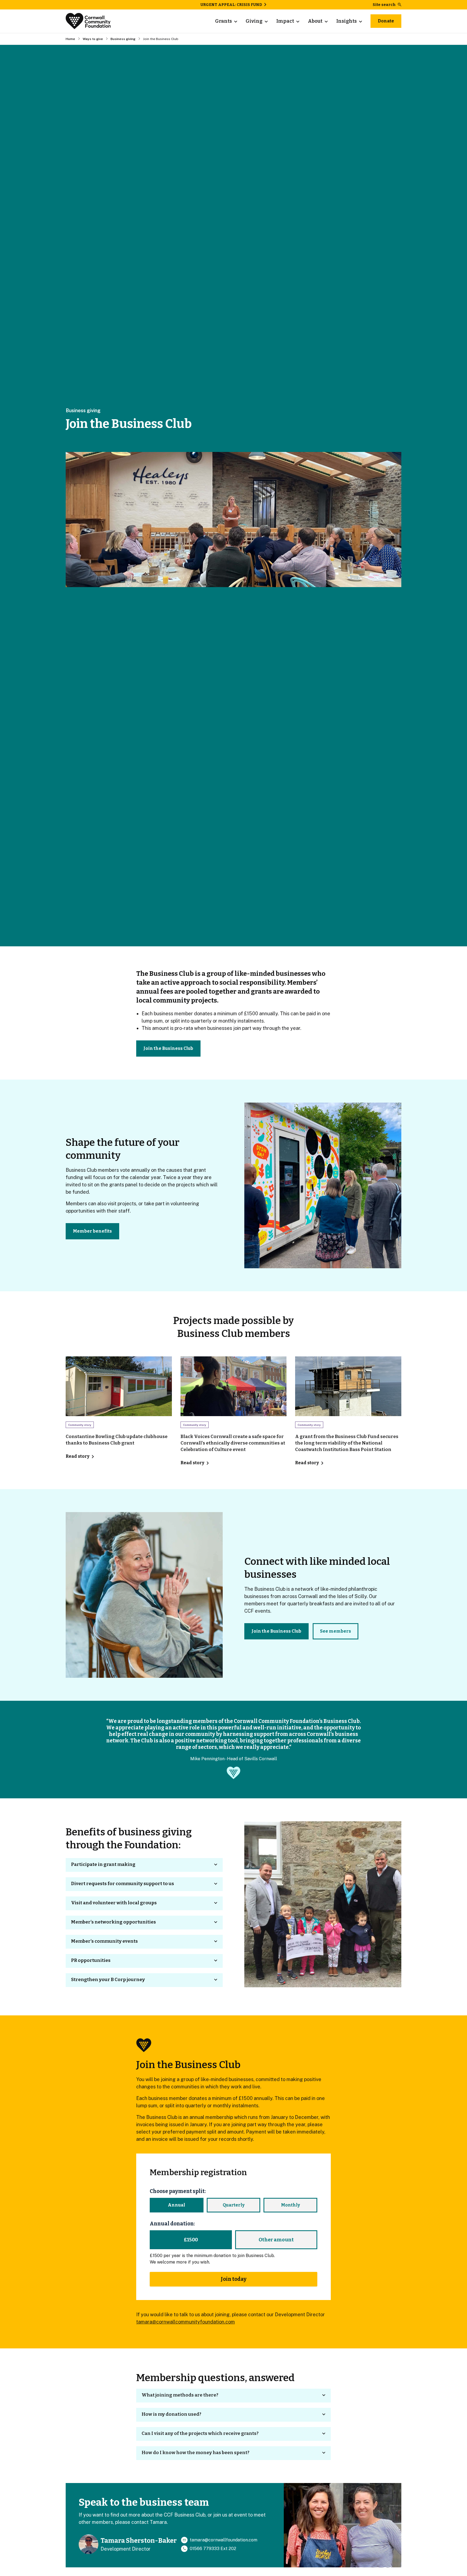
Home (70, 39)
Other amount (276, 2240)
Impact (285, 21)
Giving (254, 21)
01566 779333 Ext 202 (213, 2549)
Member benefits (92, 1231)
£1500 (191, 2240)
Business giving (123, 39)
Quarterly (234, 2205)
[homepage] (88, 21)
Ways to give (93, 39)
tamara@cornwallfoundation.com (224, 2540)
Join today (234, 2279)
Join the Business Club (168, 1048)
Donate (386, 21)
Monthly (291, 2205)
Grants (224, 21)
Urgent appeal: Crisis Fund (231, 5)
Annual (176, 2205)
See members (336, 1631)
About (315, 21)
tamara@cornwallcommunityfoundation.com (186, 2322)
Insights (346, 21)
